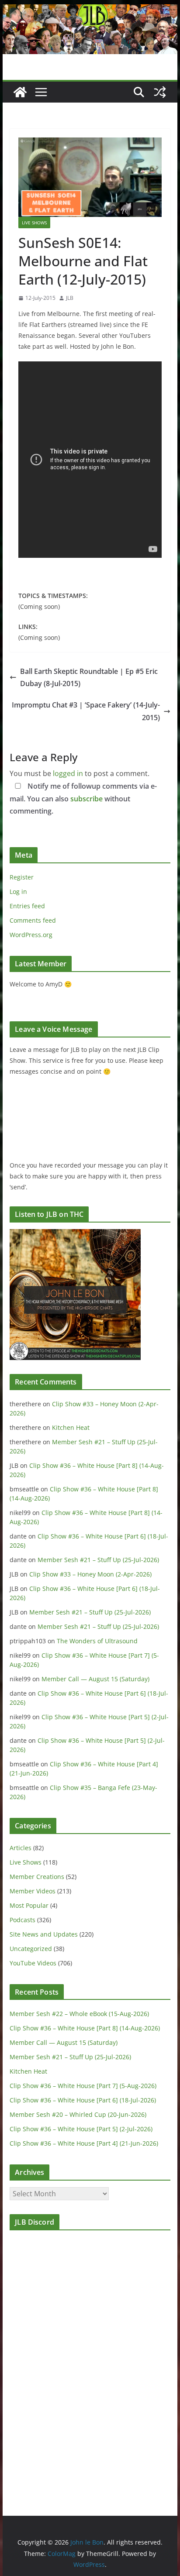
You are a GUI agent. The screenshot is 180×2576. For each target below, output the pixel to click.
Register (22, 877)
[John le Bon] (90, 10)
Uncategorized (31, 1949)
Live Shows (34, 223)
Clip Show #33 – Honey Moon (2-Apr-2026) (90, 1574)
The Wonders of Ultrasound (97, 1641)
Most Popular (29, 1905)
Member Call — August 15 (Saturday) (95, 1679)
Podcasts (22, 1920)
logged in (68, 773)
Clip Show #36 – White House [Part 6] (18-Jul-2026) (83, 2100)
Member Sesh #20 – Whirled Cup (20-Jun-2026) (78, 2114)
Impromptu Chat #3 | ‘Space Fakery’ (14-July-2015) (86, 711)
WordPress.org (31, 935)
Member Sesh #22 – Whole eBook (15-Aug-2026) (79, 2014)
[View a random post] (160, 92)
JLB (70, 298)
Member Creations (37, 1877)
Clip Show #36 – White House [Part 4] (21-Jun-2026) (84, 2143)
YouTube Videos (33, 1963)
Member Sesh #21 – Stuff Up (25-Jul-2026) (98, 1560)
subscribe (87, 799)
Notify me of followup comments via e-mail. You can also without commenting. (83, 799)
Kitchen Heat (71, 1427)
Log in (18, 891)
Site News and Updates (44, 1934)
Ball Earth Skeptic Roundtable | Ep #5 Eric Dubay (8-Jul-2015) (89, 678)
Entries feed (27, 906)
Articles (21, 1848)
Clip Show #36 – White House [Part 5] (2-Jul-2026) (81, 2129)
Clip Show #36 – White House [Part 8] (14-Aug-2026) (85, 2028)
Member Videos (33, 1891)
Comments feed (33, 920)
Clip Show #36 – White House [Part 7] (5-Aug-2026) (83, 2086)
